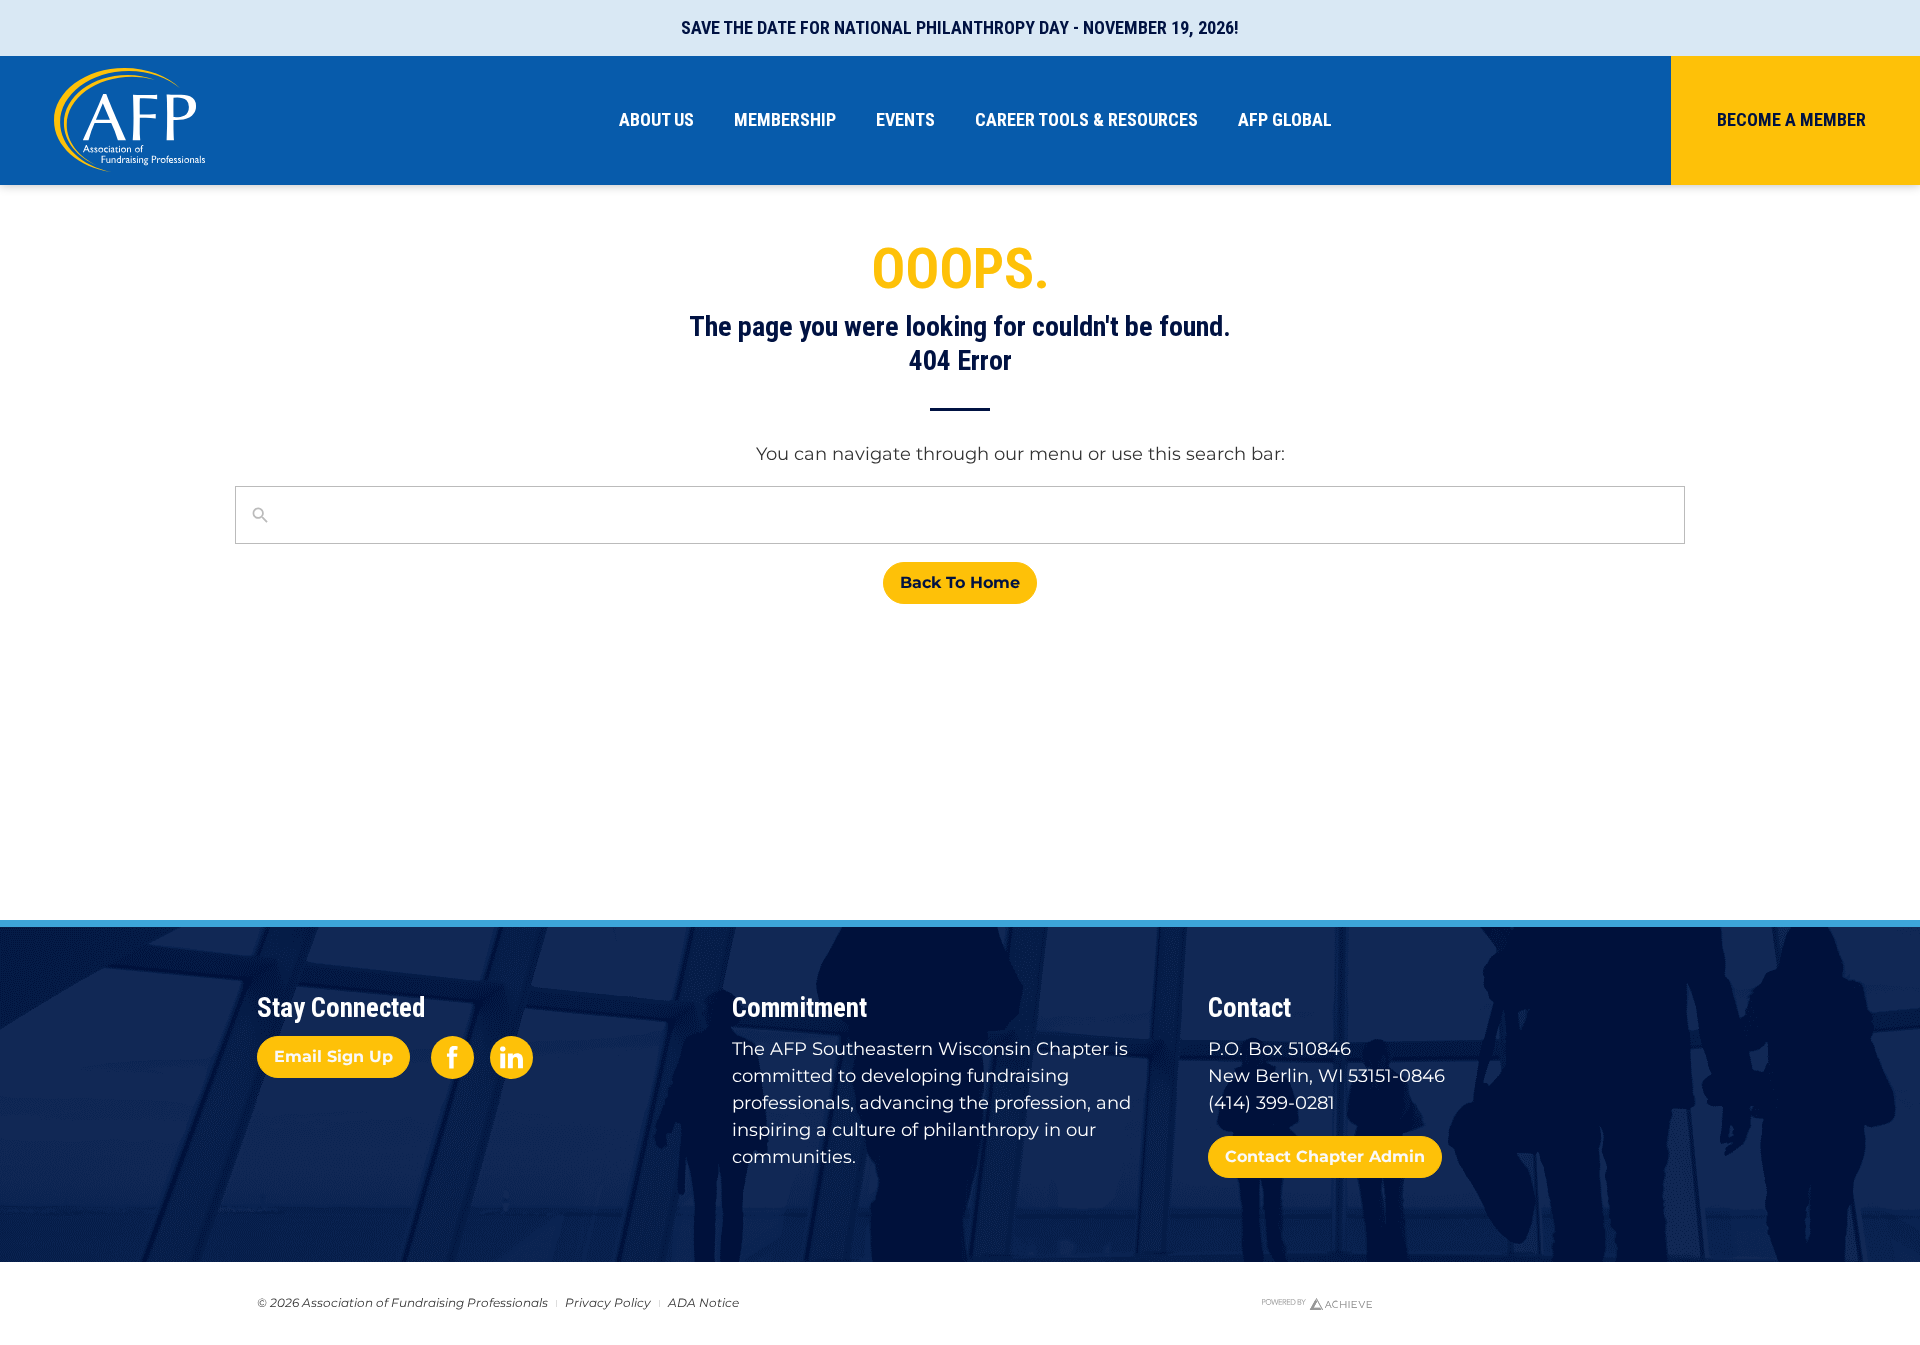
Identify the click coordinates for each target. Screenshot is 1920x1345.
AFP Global (1285, 119)
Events (905, 119)
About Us (656, 119)
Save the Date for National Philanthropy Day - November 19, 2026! (960, 27)
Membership (785, 119)
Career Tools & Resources (1086, 119)
